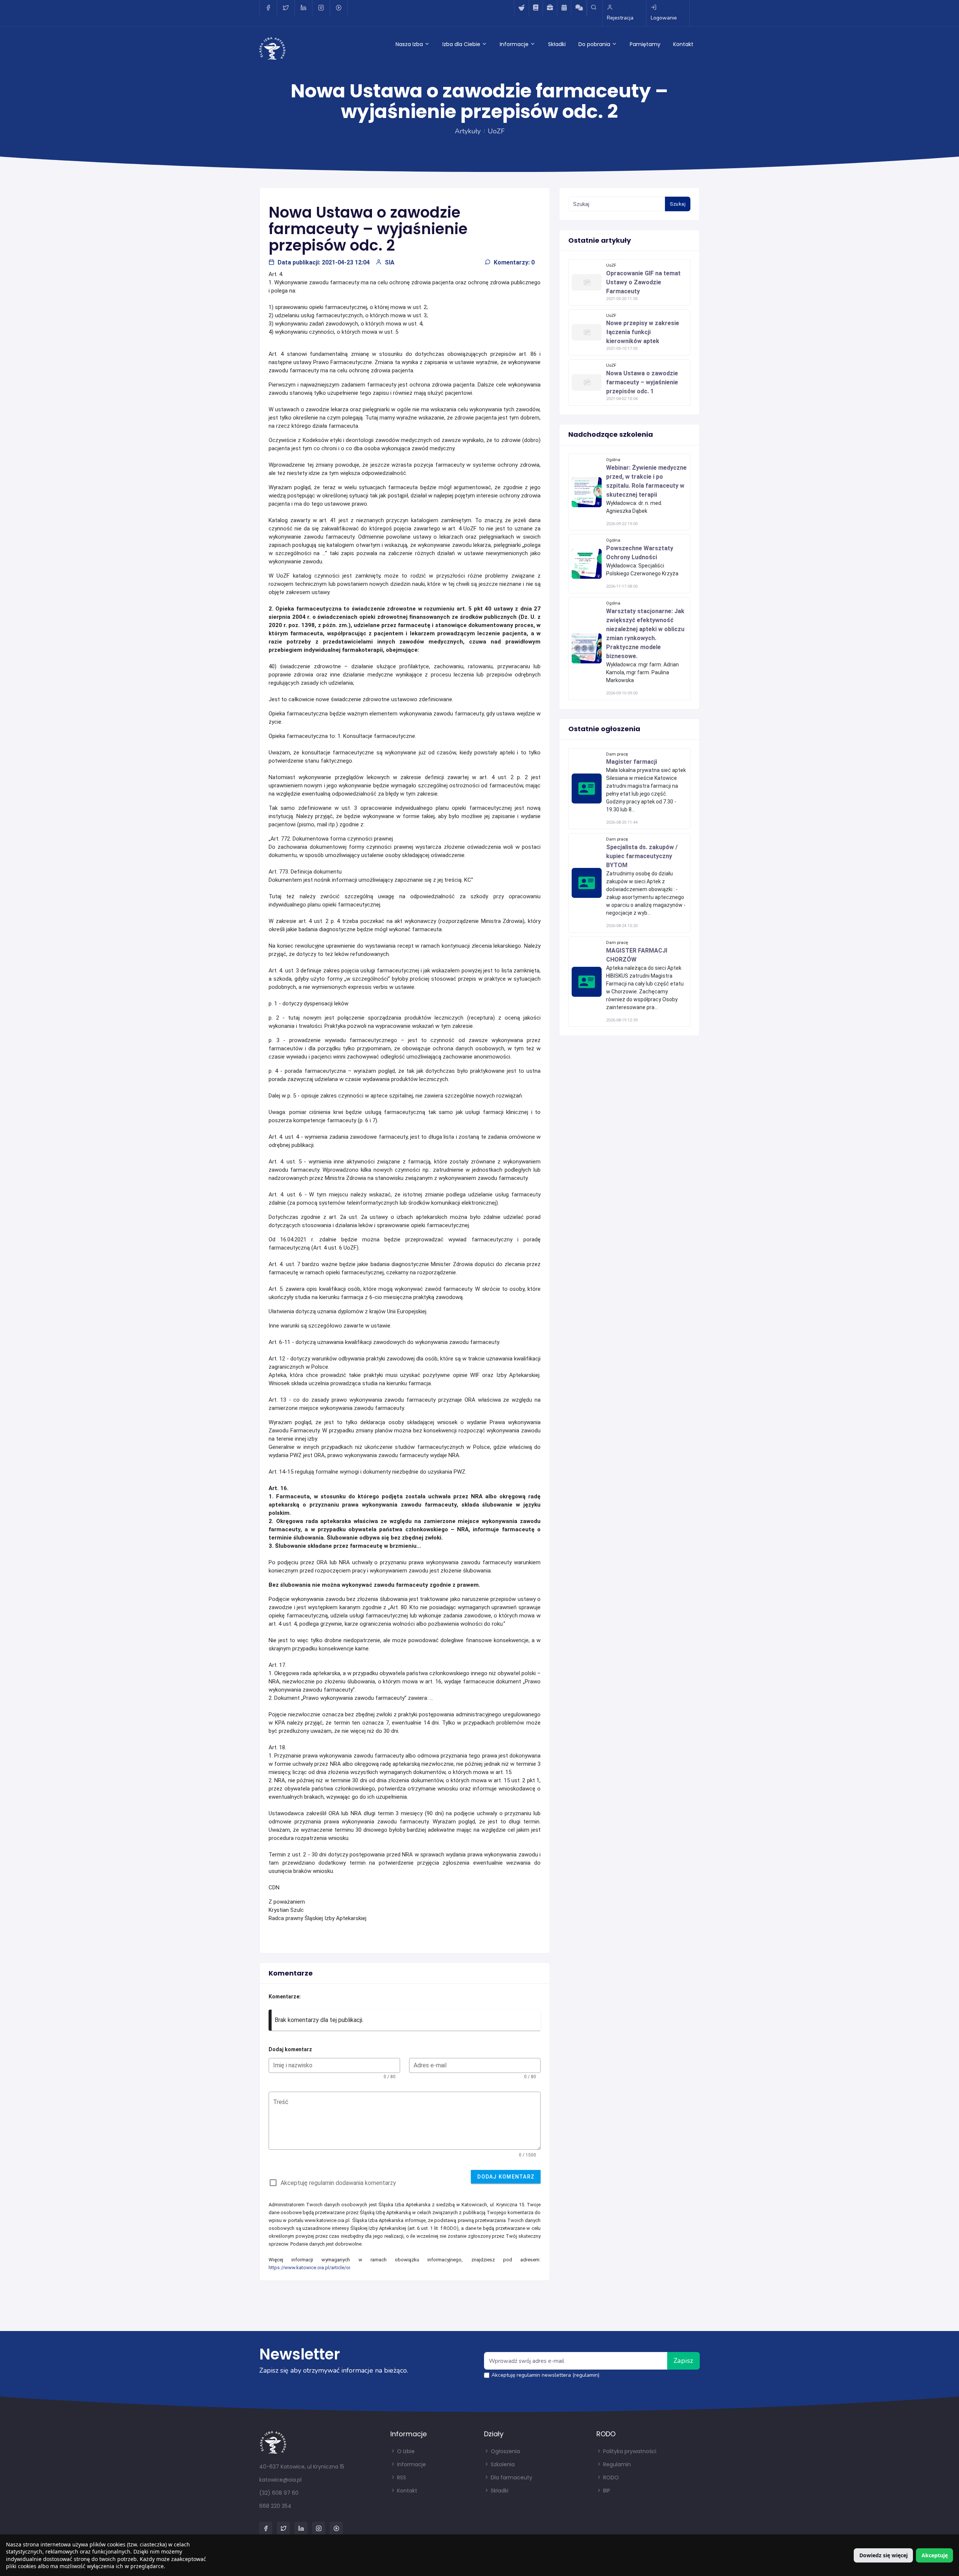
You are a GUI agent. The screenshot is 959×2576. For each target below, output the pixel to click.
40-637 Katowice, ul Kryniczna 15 (302, 2467)
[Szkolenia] (536, 8)
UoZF (496, 131)
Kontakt (683, 44)
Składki (557, 44)
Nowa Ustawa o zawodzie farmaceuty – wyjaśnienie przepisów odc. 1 (642, 382)
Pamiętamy (645, 44)
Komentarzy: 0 (514, 262)
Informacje (515, 44)
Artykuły (468, 131)
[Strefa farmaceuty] (521, 8)
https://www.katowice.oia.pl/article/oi (309, 2268)
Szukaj (678, 204)
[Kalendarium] (564, 8)
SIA (390, 262)
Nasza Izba (410, 44)
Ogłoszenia (505, 2451)
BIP (606, 2491)
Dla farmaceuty (511, 2477)
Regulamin (616, 2464)
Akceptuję (935, 2555)
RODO (610, 2477)
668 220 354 (275, 2506)
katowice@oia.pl (280, 2480)
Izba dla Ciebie (462, 44)
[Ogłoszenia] (550, 8)
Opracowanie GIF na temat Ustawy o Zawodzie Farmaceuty (643, 282)
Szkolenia (502, 2464)
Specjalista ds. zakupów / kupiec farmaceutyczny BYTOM (642, 856)
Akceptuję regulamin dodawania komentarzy (338, 2183)
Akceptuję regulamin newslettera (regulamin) (545, 2375)
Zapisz (683, 2361)
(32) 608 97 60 (279, 2493)
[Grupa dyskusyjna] (579, 8)
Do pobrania (595, 44)
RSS (401, 2477)
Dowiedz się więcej (884, 2555)
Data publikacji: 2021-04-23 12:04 (324, 262)
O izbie (405, 2451)
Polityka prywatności (629, 2451)
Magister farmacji (632, 762)
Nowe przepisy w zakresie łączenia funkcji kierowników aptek (643, 332)
